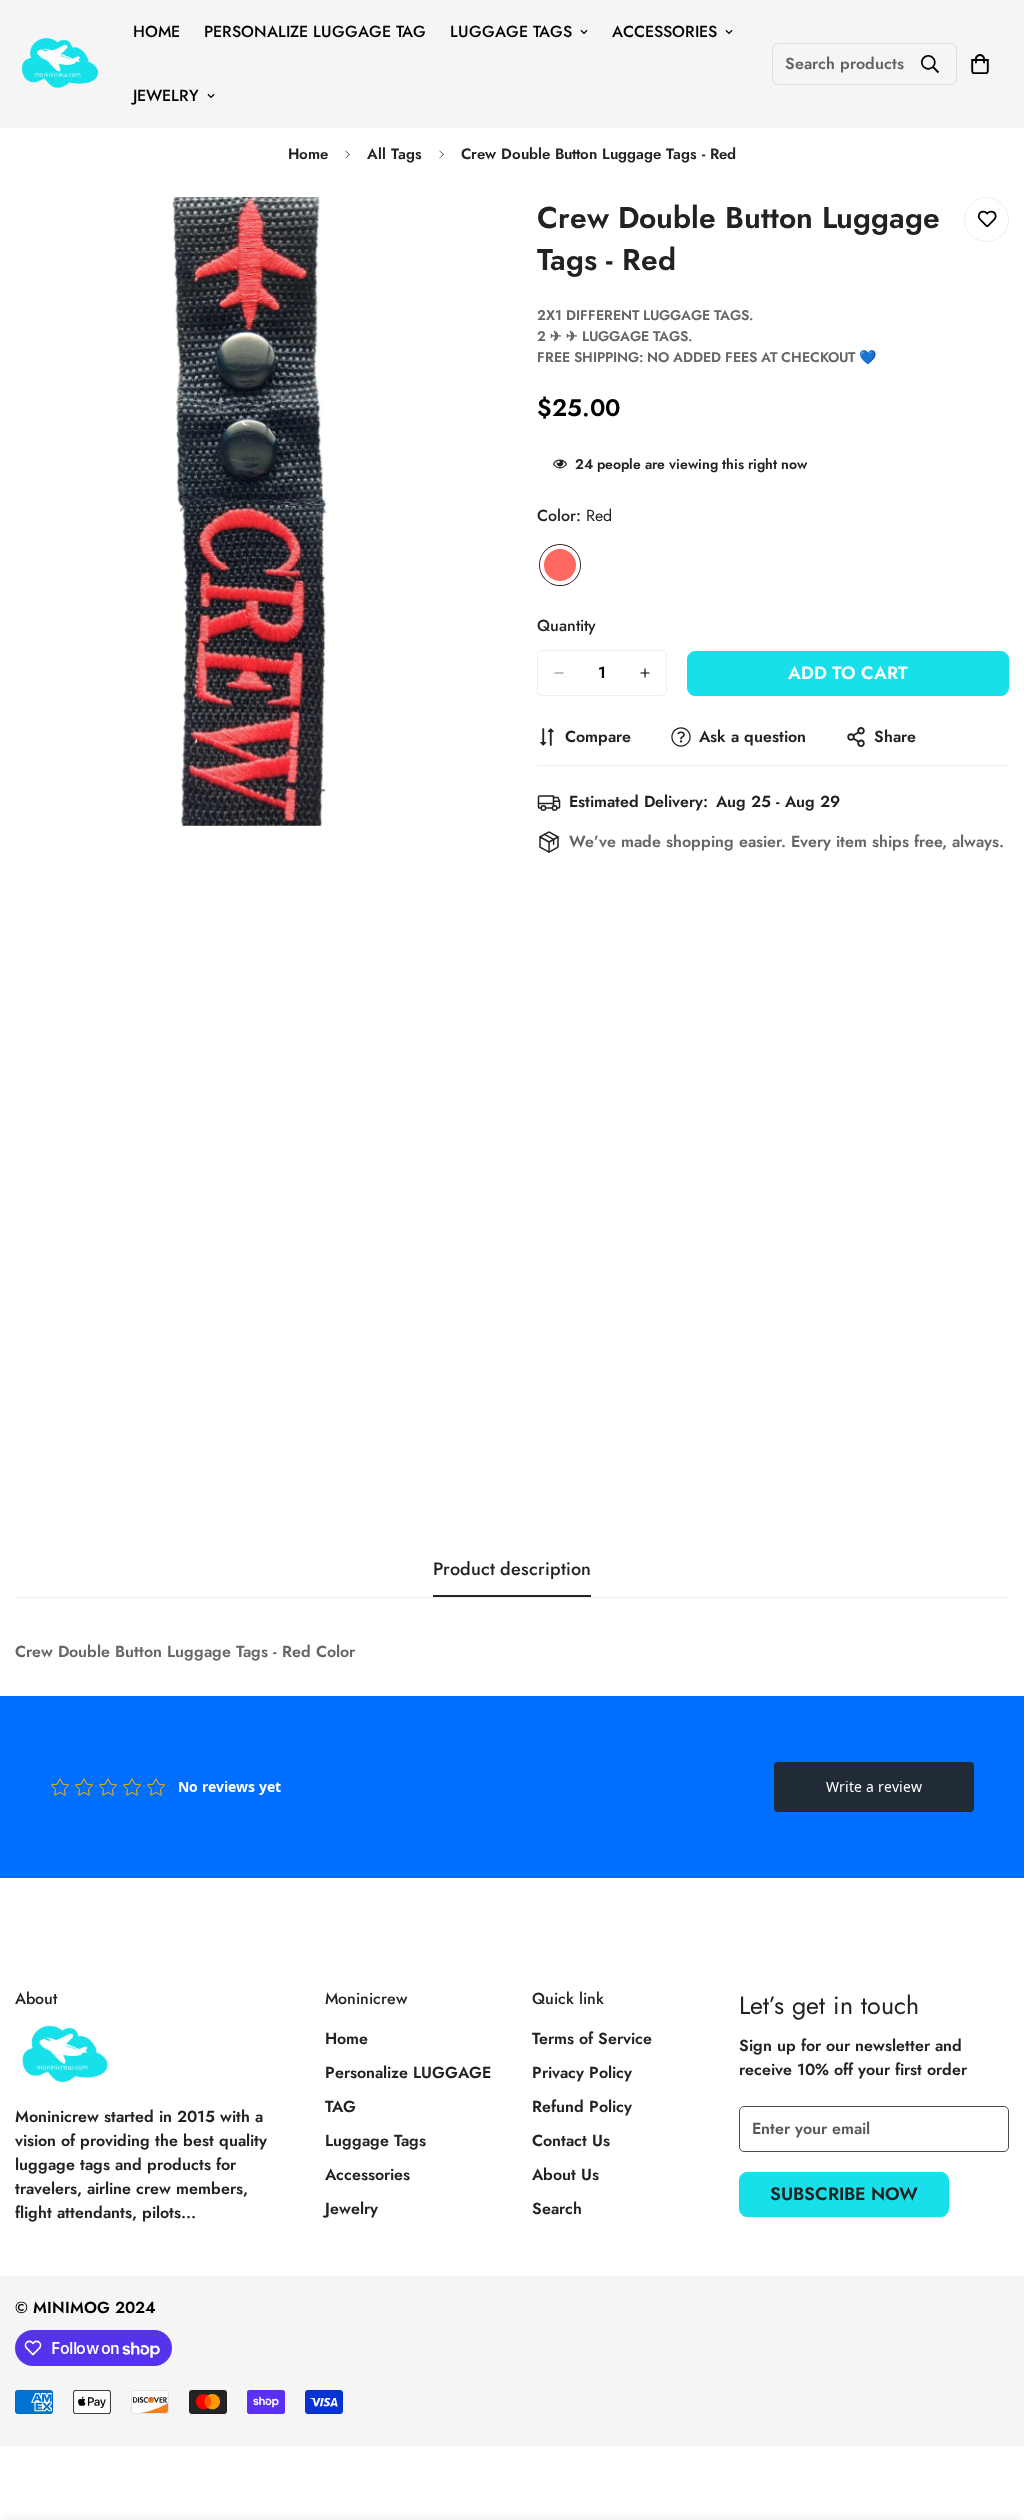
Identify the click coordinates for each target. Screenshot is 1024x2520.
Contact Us (571, 2140)
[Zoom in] (469, 239)
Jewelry (166, 95)
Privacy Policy (582, 2072)
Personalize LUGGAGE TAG (315, 31)
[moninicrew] (60, 64)
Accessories (664, 31)
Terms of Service (592, 2038)
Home (156, 31)
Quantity (566, 625)
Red (560, 565)
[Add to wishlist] (986, 219)
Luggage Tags (511, 31)
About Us (565, 2174)
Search (557, 2208)
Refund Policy (582, 2106)
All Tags (394, 154)
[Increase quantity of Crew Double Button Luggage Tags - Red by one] (645, 673)
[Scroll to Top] (985, 2411)
